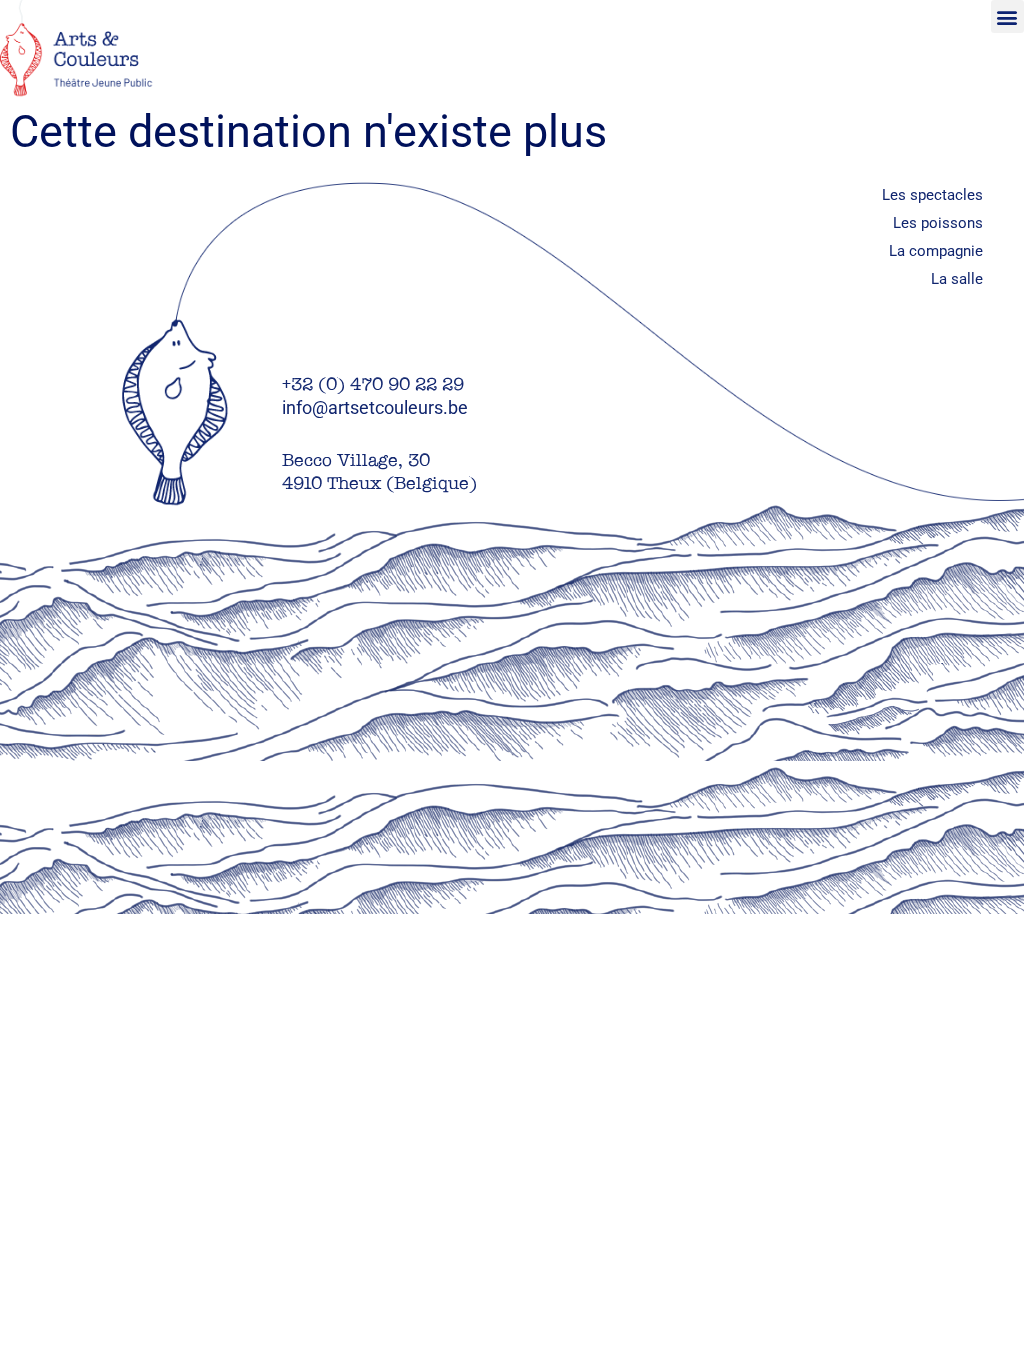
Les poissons (938, 223)
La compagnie (936, 251)
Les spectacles (932, 195)
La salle (957, 279)
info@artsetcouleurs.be (375, 407)
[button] (1007, 16)
